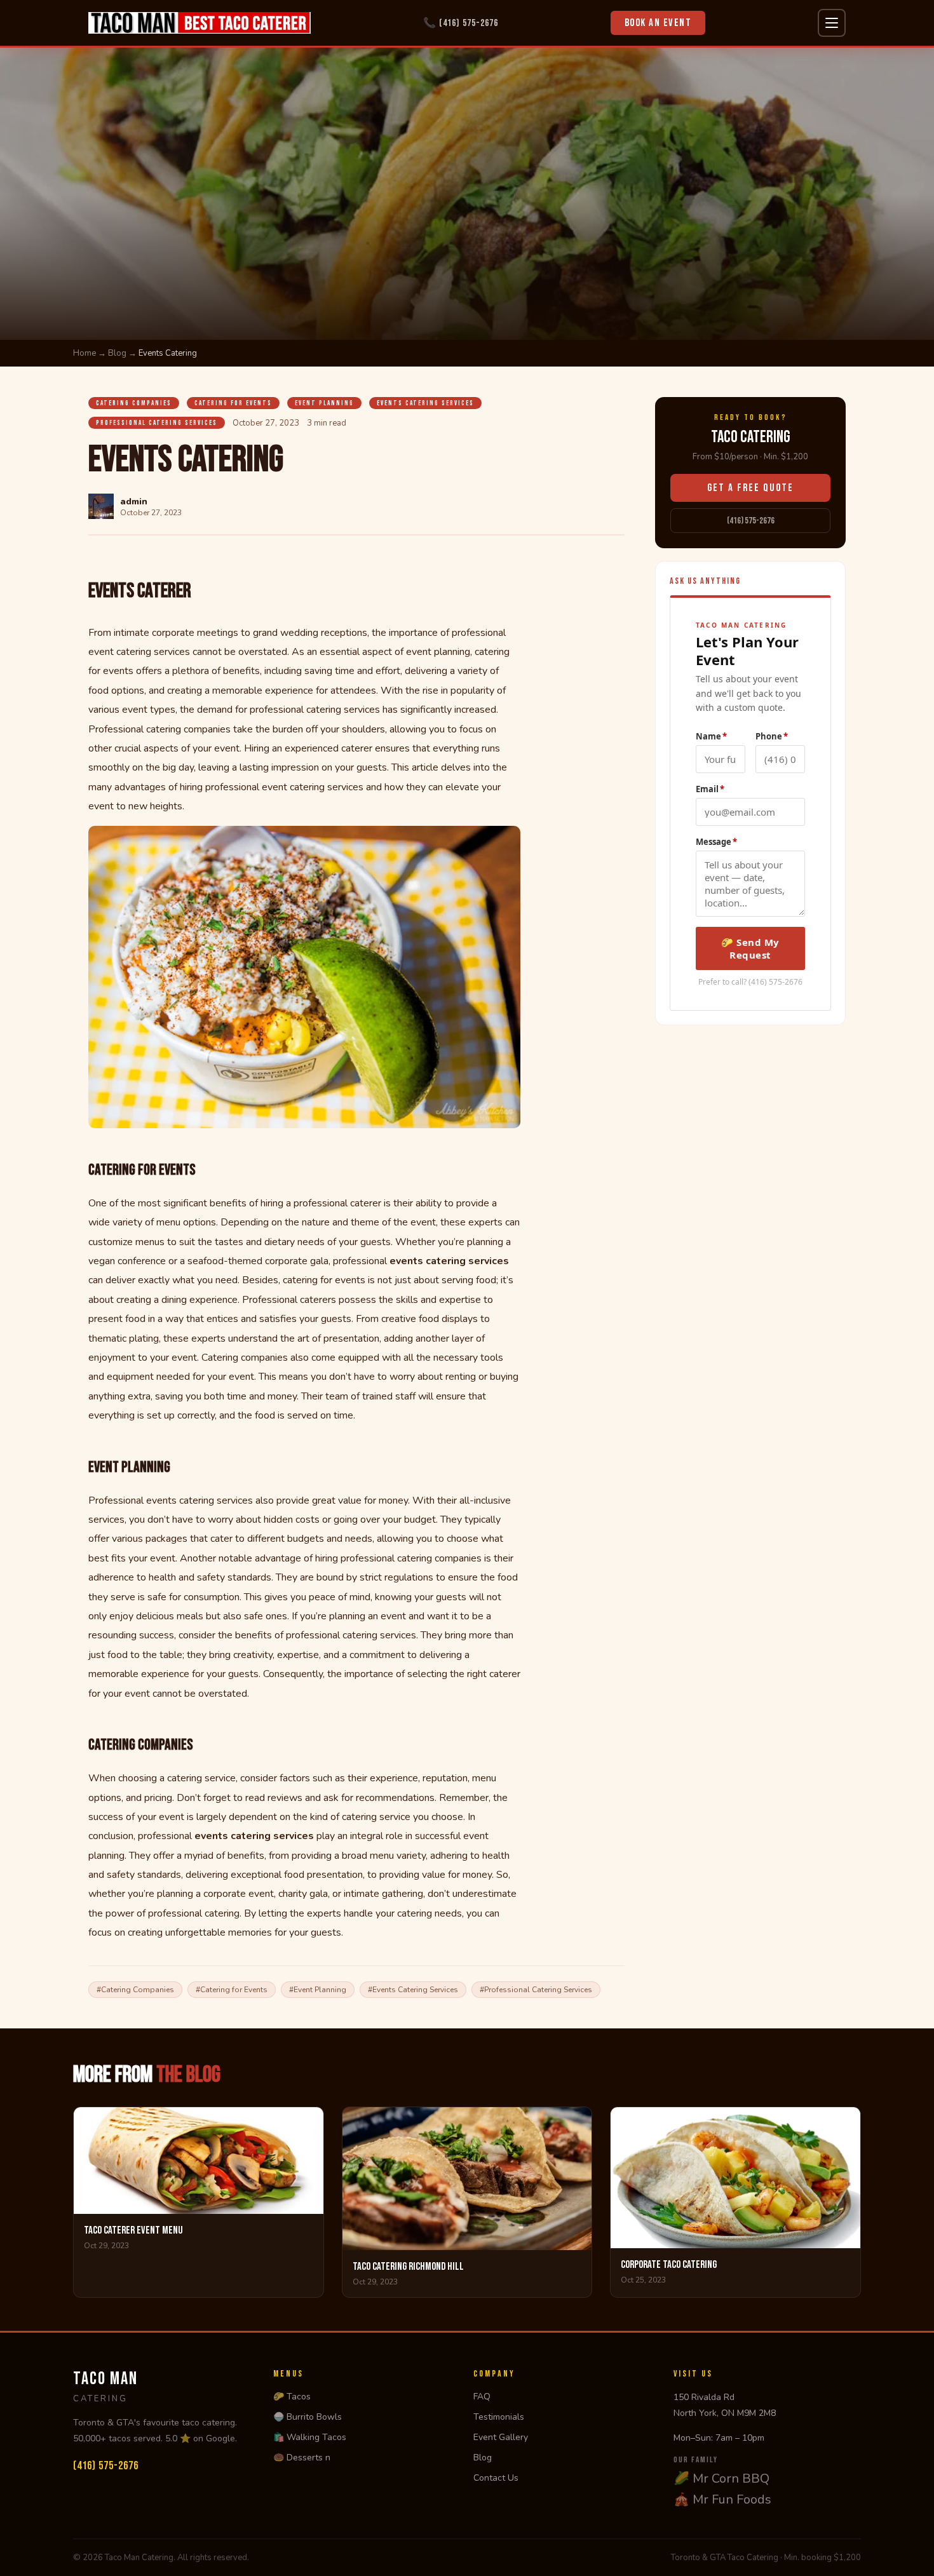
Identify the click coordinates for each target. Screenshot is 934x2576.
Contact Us (496, 2478)
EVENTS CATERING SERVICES (425, 403)
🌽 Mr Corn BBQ (721, 2478)
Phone (772, 736)
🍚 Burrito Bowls (308, 2417)
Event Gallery (501, 2437)
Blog (117, 353)
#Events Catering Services (413, 1990)
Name (711, 736)
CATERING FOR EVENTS (233, 403)
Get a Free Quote (750, 488)
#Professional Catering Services (536, 1990)
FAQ (482, 2397)
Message (716, 841)
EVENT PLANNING (324, 403)
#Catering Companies (135, 1990)
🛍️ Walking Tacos (310, 2437)
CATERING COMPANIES (134, 403)
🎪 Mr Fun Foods (722, 2499)
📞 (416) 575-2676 (461, 23)
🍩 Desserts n (302, 2458)
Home (85, 353)
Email (710, 788)
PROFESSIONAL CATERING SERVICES (157, 423)
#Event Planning (318, 1990)
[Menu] (832, 23)
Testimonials (499, 2417)
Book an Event (658, 23)
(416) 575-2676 (751, 521)
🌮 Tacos (292, 2397)
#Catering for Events (232, 1990)
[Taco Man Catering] (200, 23)
